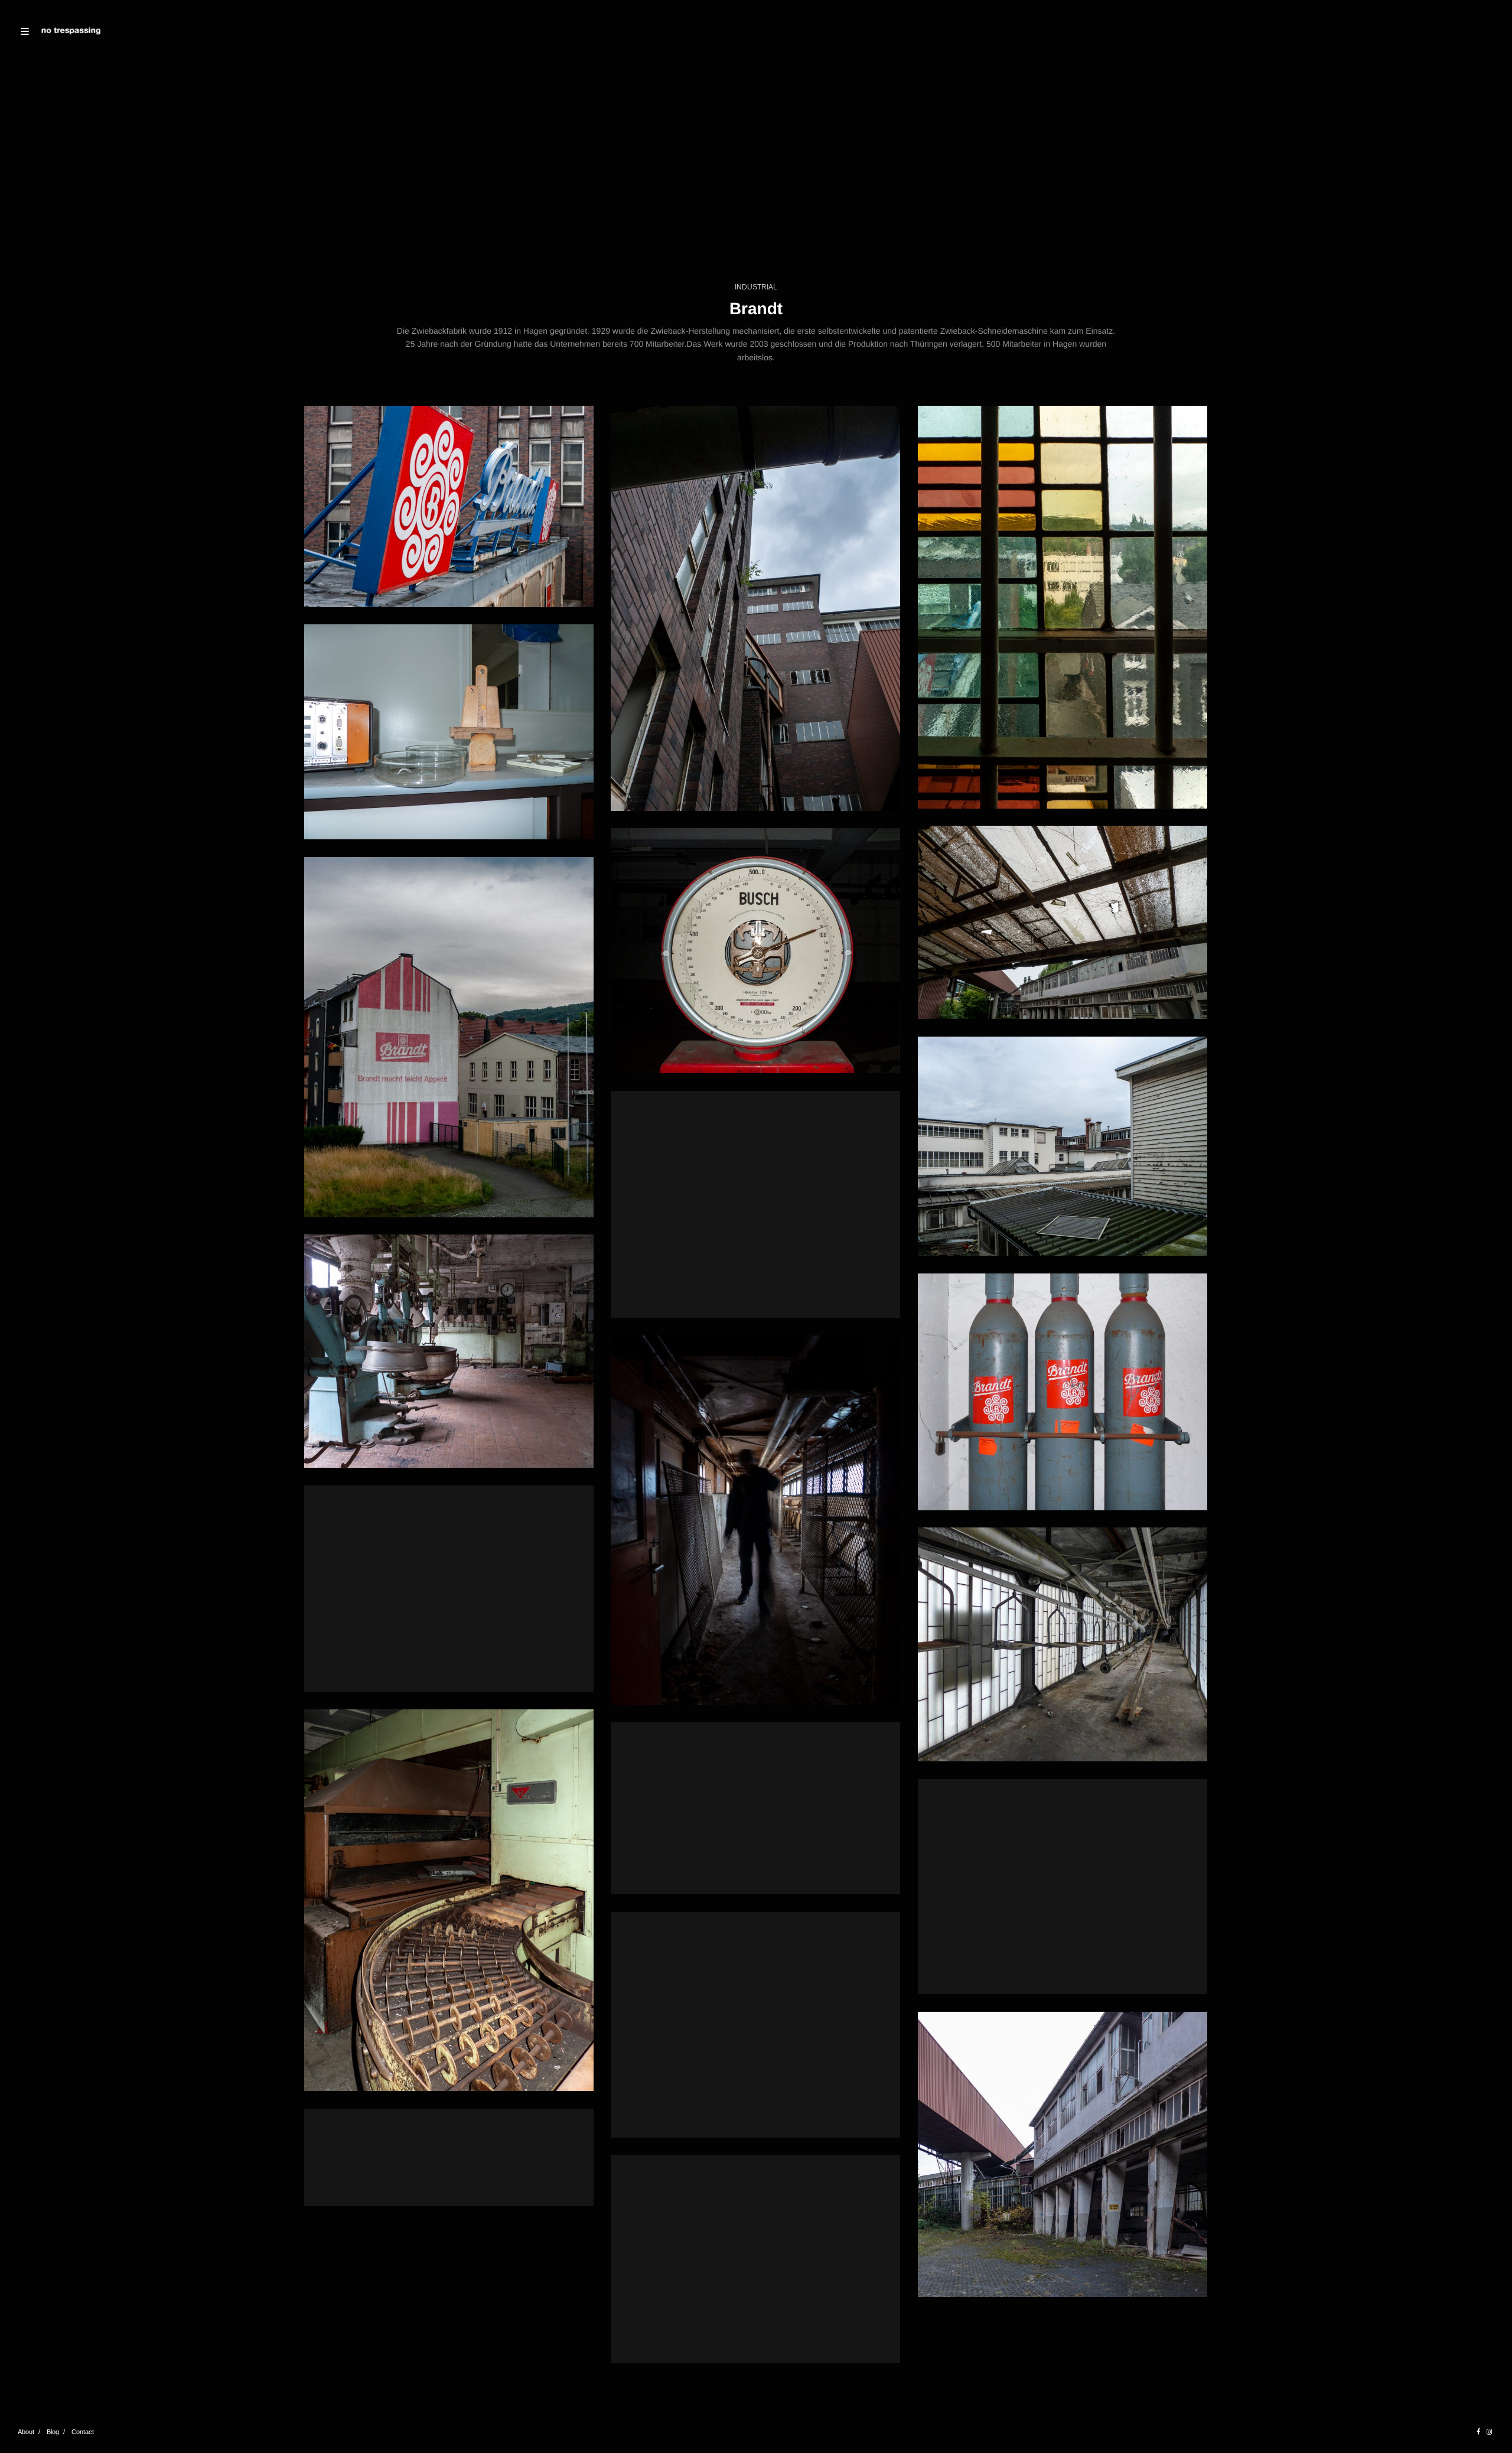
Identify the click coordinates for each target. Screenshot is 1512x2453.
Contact (83, 2432)
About (26, 2432)
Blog (53, 2432)
